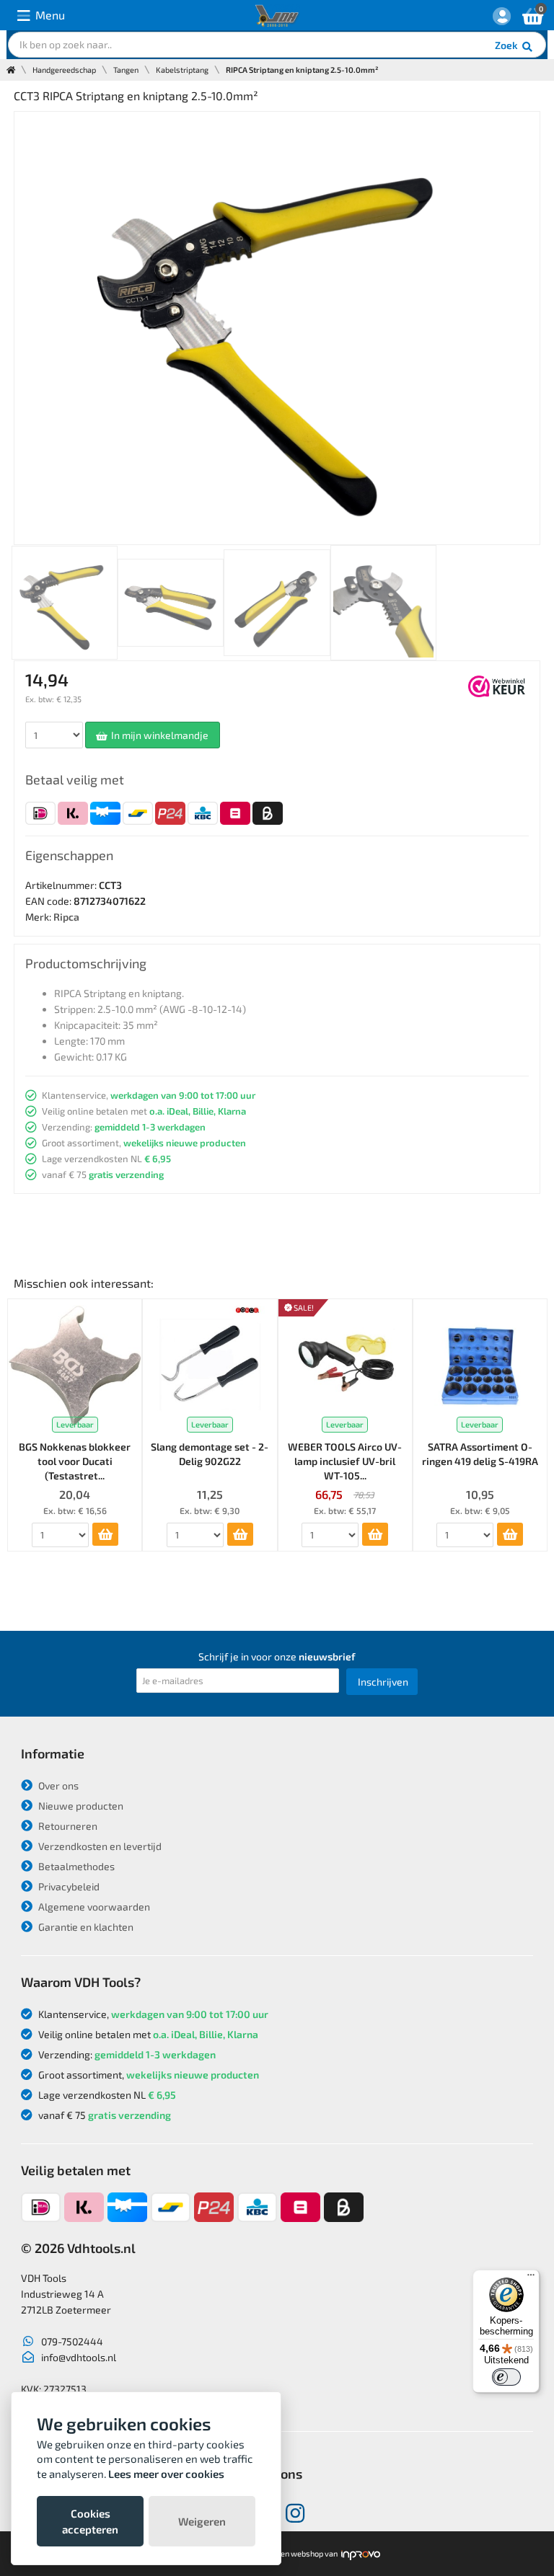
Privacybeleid (68, 1886)
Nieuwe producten (80, 1806)
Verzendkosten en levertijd (99, 1846)
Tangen (126, 70)
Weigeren (202, 2521)
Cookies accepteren (90, 2521)
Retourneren (67, 1826)
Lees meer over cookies (166, 2474)
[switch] (506, 2377)
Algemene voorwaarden (93, 1907)
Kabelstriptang (182, 70)
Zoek (507, 45)
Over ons (57, 1785)
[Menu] (531, 2278)
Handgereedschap (64, 70)
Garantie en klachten (85, 1927)
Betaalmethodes (75, 1866)
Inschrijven (383, 1682)
